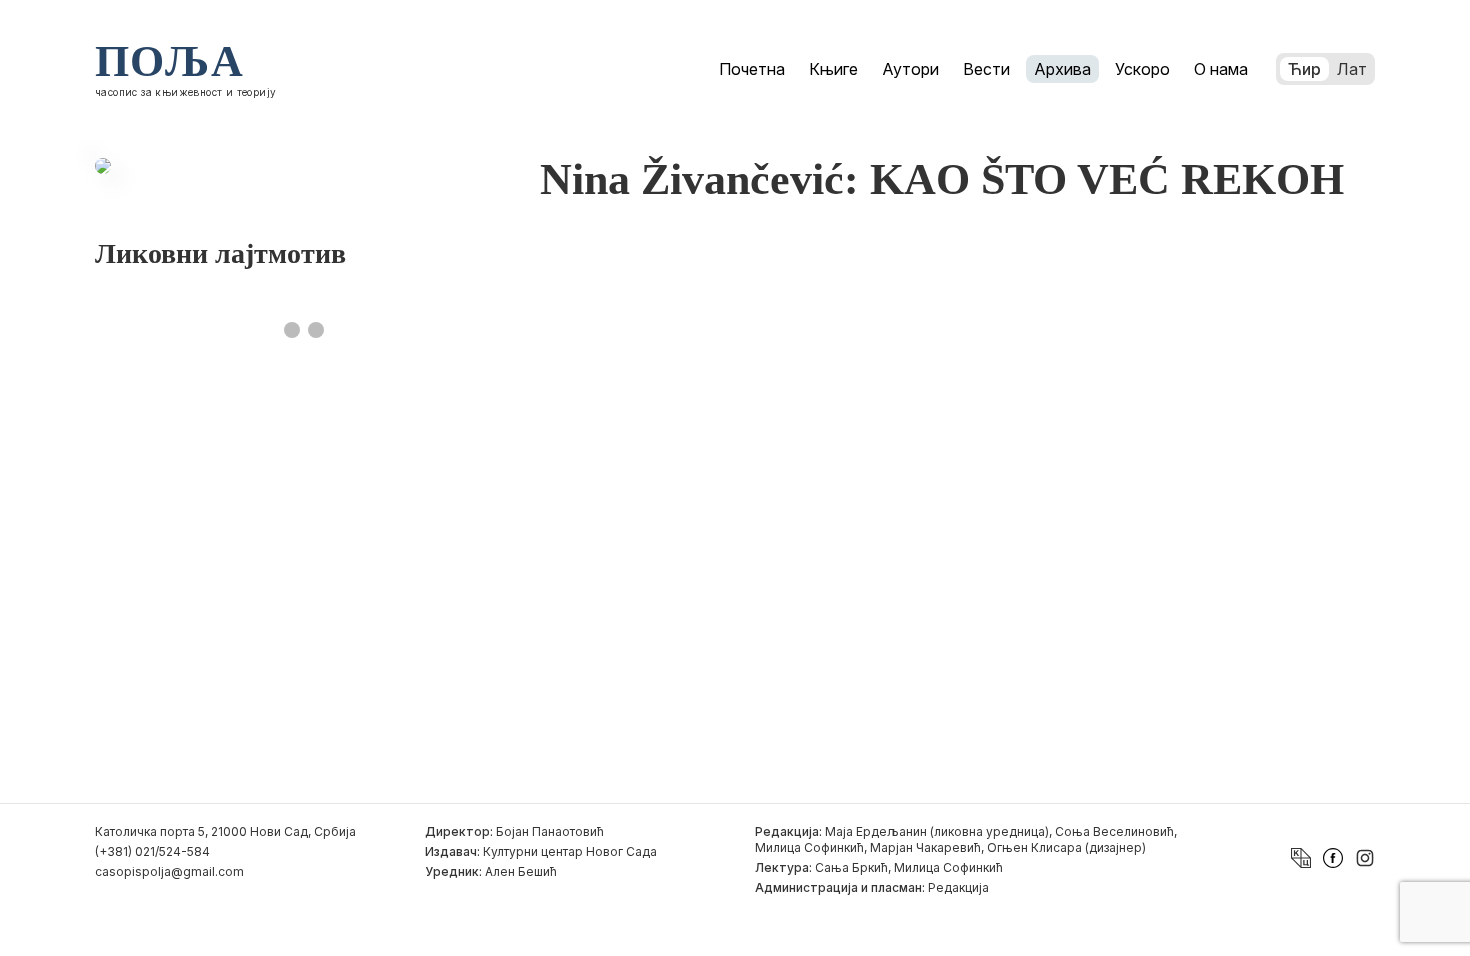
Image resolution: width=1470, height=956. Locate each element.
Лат (1352, 69)
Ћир (1304, 69)
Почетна (752, 69)
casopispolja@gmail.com (169, 871)
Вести (986, 69)
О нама (1221, 69)
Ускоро (1142, 69)
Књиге (833, 69)
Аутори (910, 69)
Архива (1062, 69)
